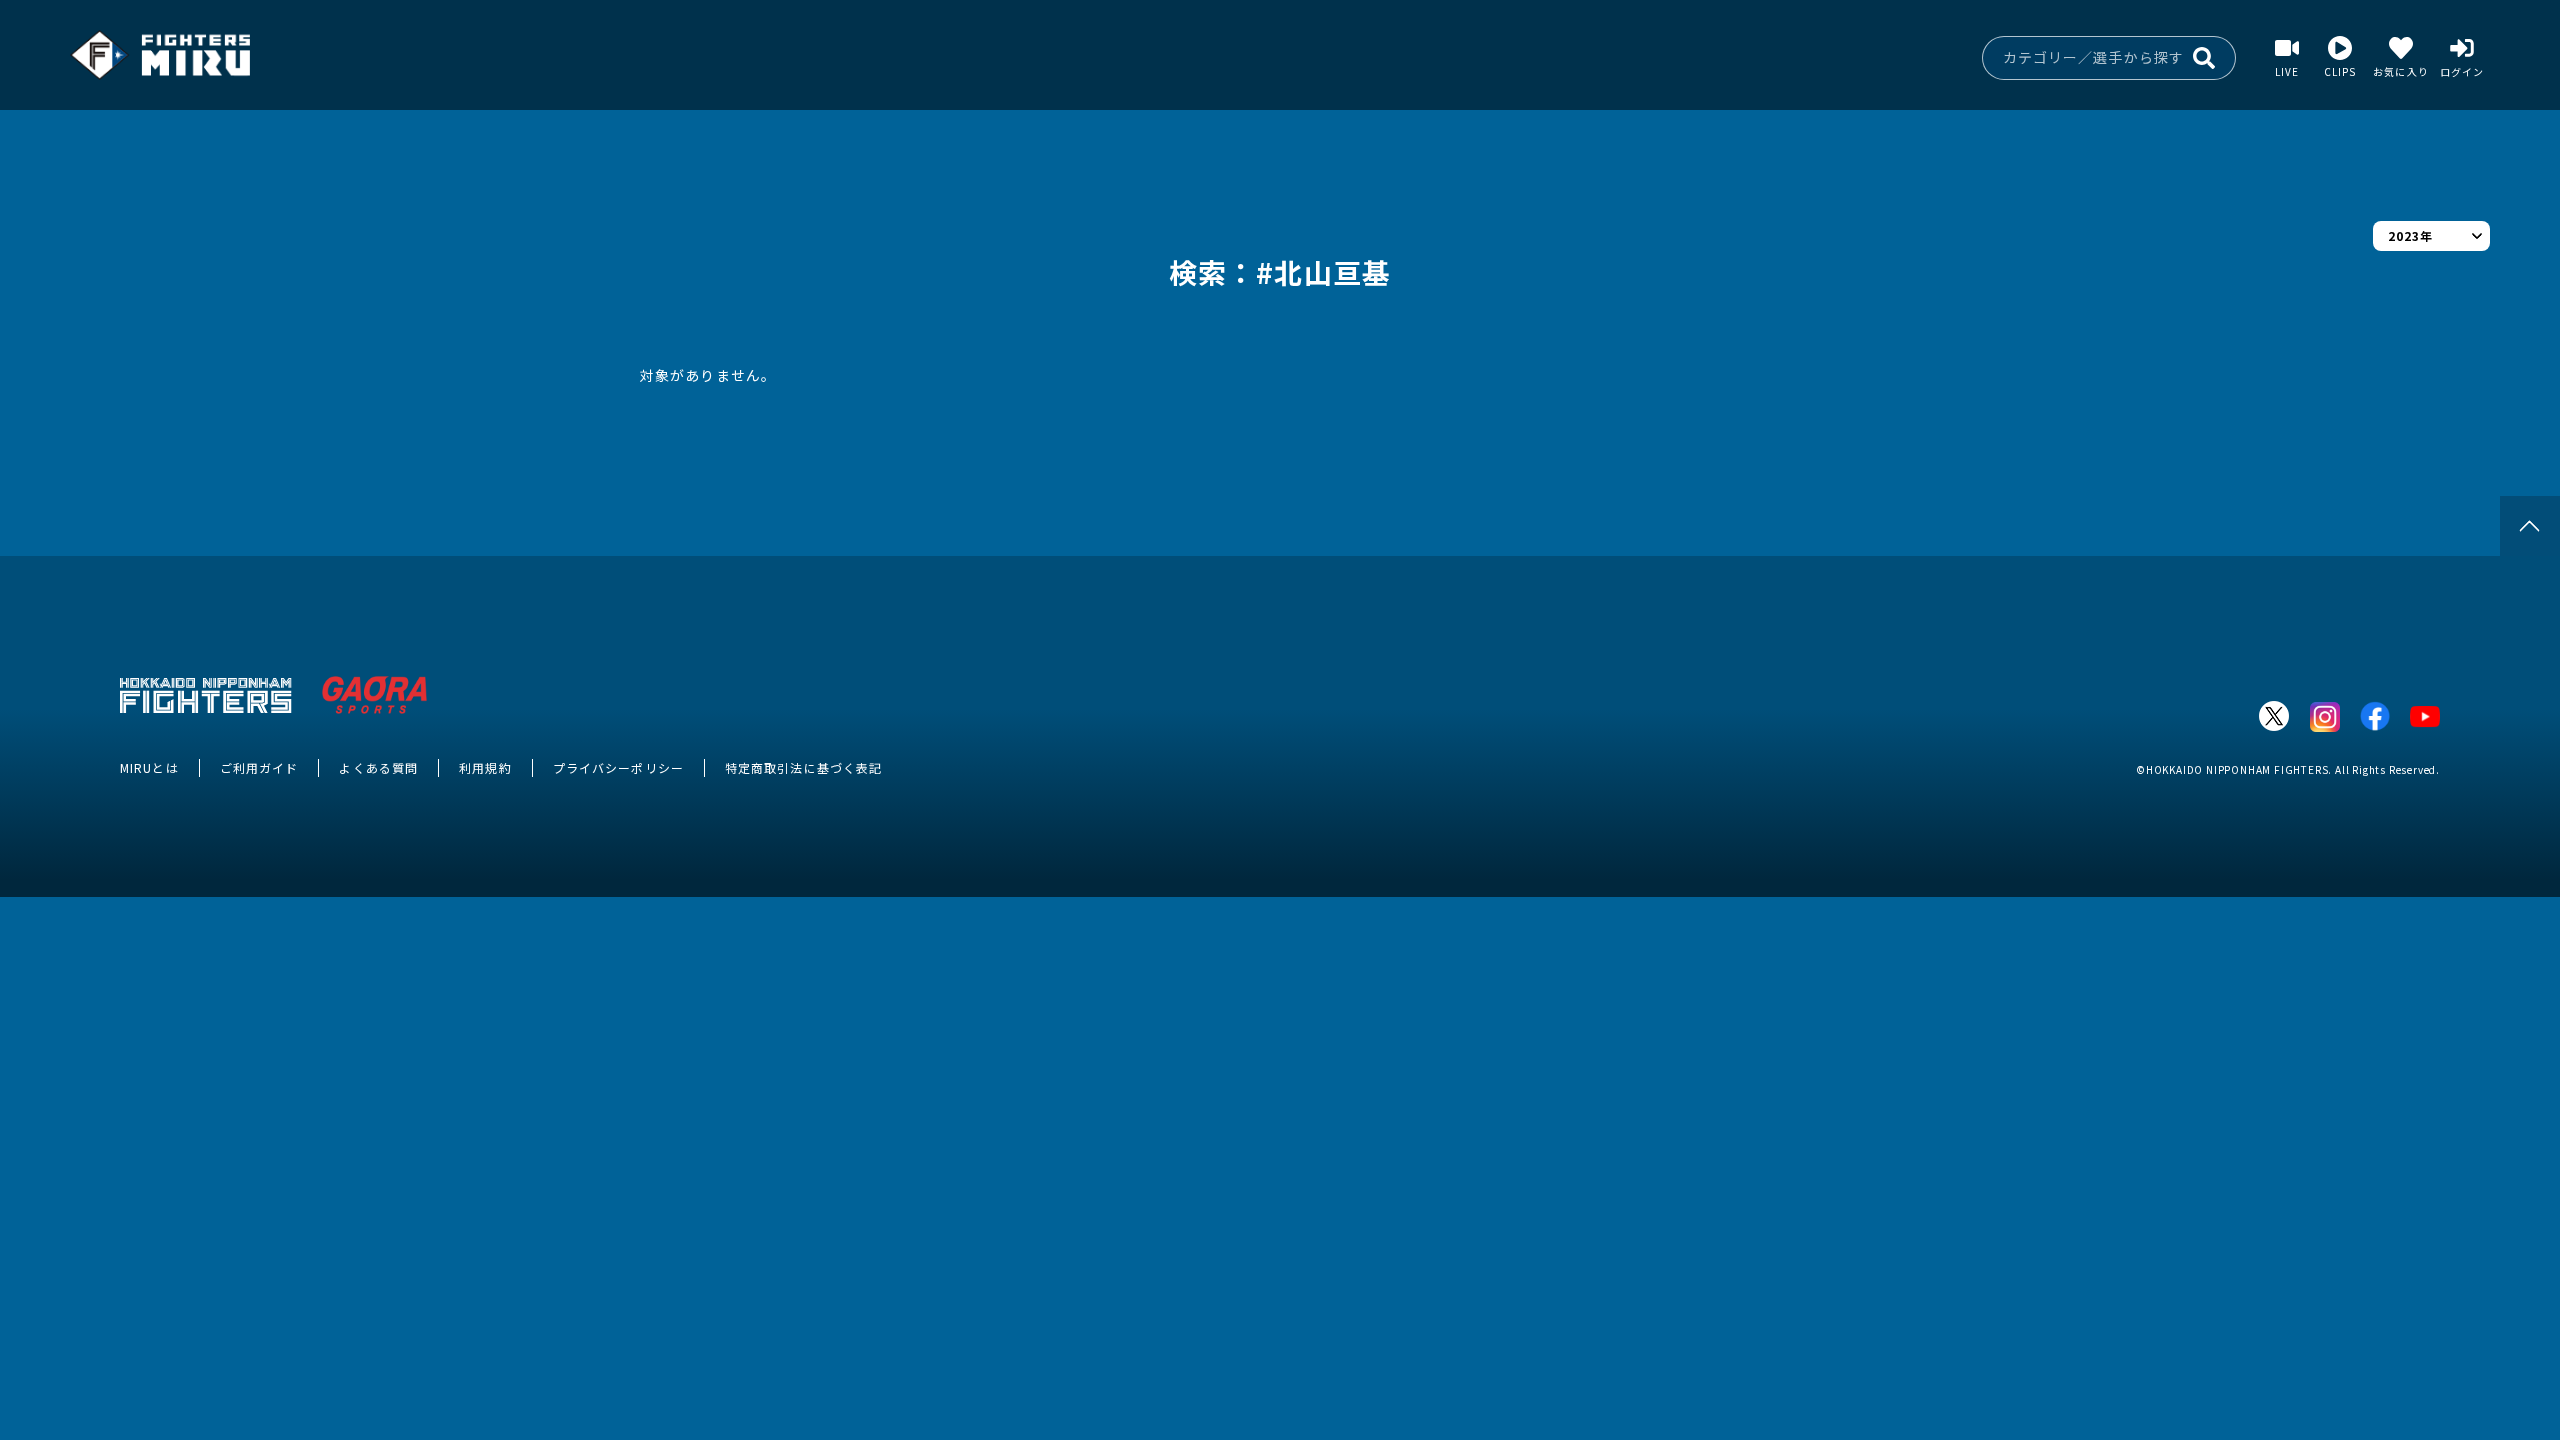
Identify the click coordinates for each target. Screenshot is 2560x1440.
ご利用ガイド (259, 767)
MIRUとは (149, 767)
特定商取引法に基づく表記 (803, 767)
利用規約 (485, 767)
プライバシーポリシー (618, 767)
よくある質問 (378, 767)
